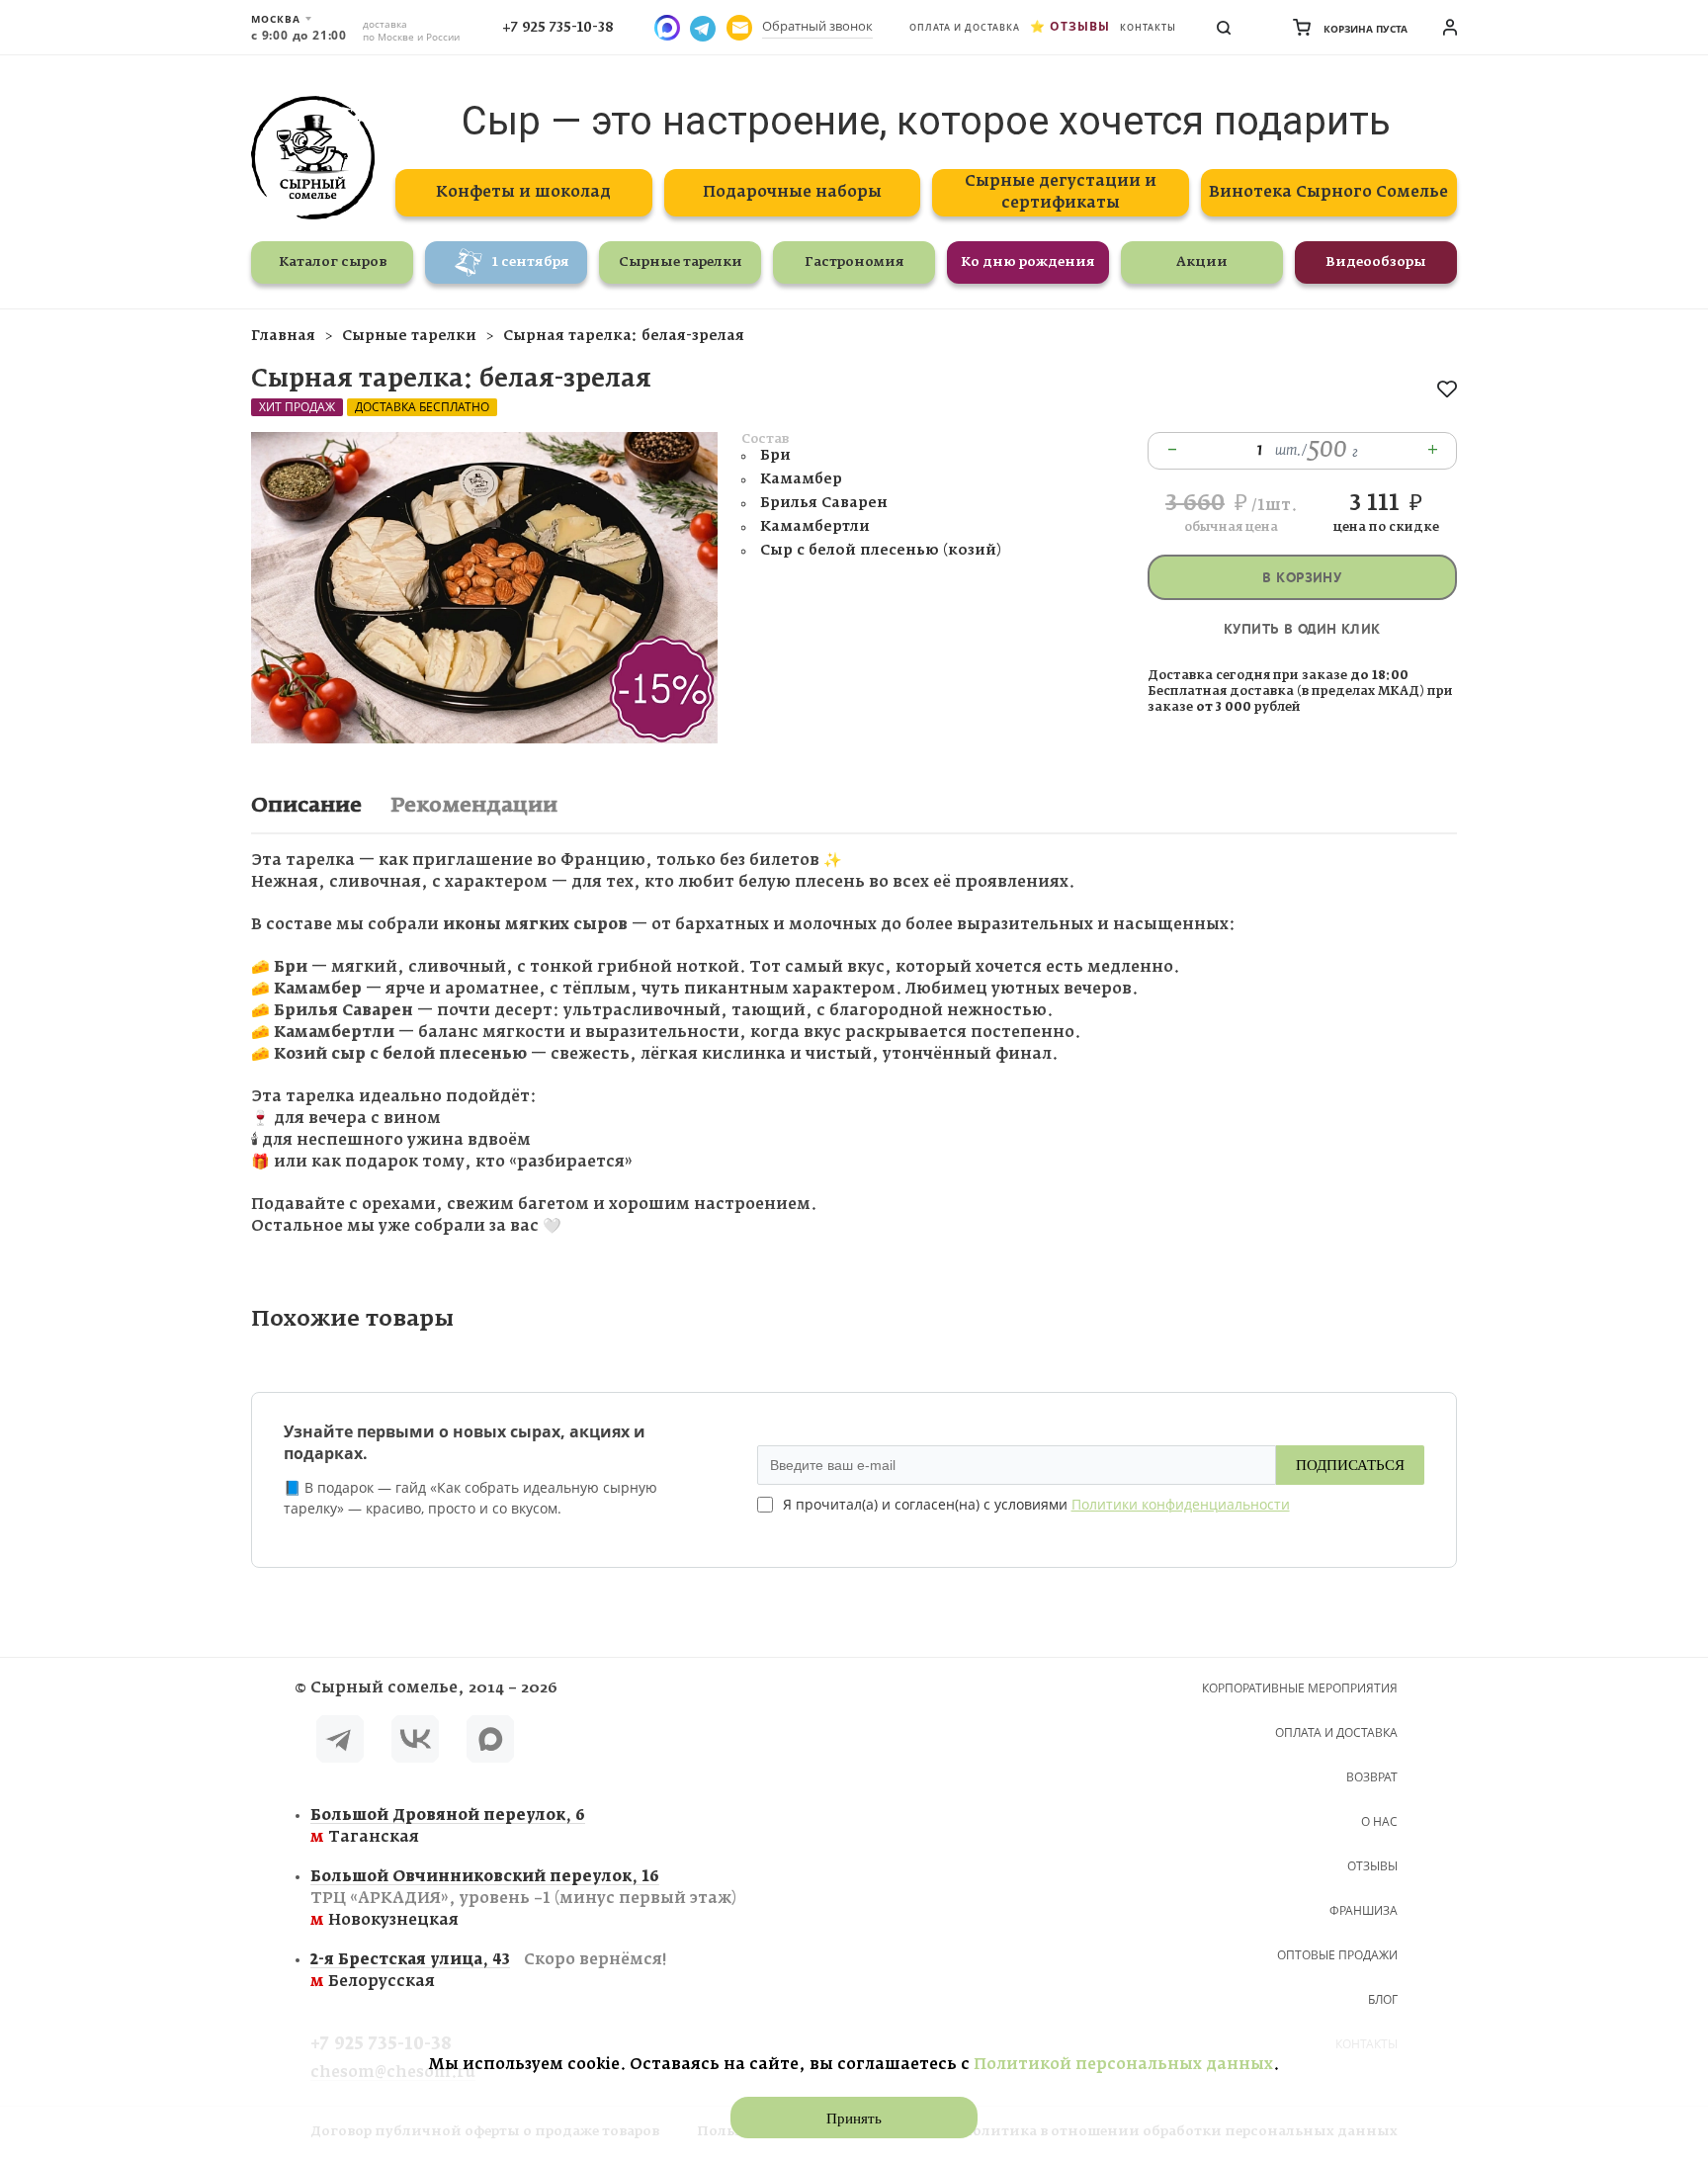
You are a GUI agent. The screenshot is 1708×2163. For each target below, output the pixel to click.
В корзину (1302, 578)
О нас (1379, 1821)
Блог (1383, 1999)
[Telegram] (340, 1742)
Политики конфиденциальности (1181, 1504)
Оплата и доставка (965, 27)
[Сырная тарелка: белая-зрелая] (484, 739)
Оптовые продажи (1337, 1955)
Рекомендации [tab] (474, 806)
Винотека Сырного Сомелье (1328, 192)
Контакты (1148, 27)
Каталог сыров (333, 262)
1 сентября (531, 262)
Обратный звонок (817, 26)
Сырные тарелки (681, 262)
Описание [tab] (306, 806)
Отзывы (1080, 26)
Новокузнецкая (523, 1899)
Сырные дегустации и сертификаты (1061, 192)
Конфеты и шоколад (523, 192)
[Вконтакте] (415, 1742)
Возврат (1372, 1777)
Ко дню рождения (1028, 262)
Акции (1202, 262)
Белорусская (488, 1971)
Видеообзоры (1376, 262)
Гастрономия (854, 262)
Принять (854, 2119)
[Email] (739, 28)
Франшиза (1364, 1910)
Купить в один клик (1302, 629)
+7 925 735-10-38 (558, 28)
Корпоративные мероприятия (1300, 1688)
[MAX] (490, 1742)
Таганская (448, 1826)
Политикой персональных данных (1123, 2065)
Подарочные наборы (792, 192)
